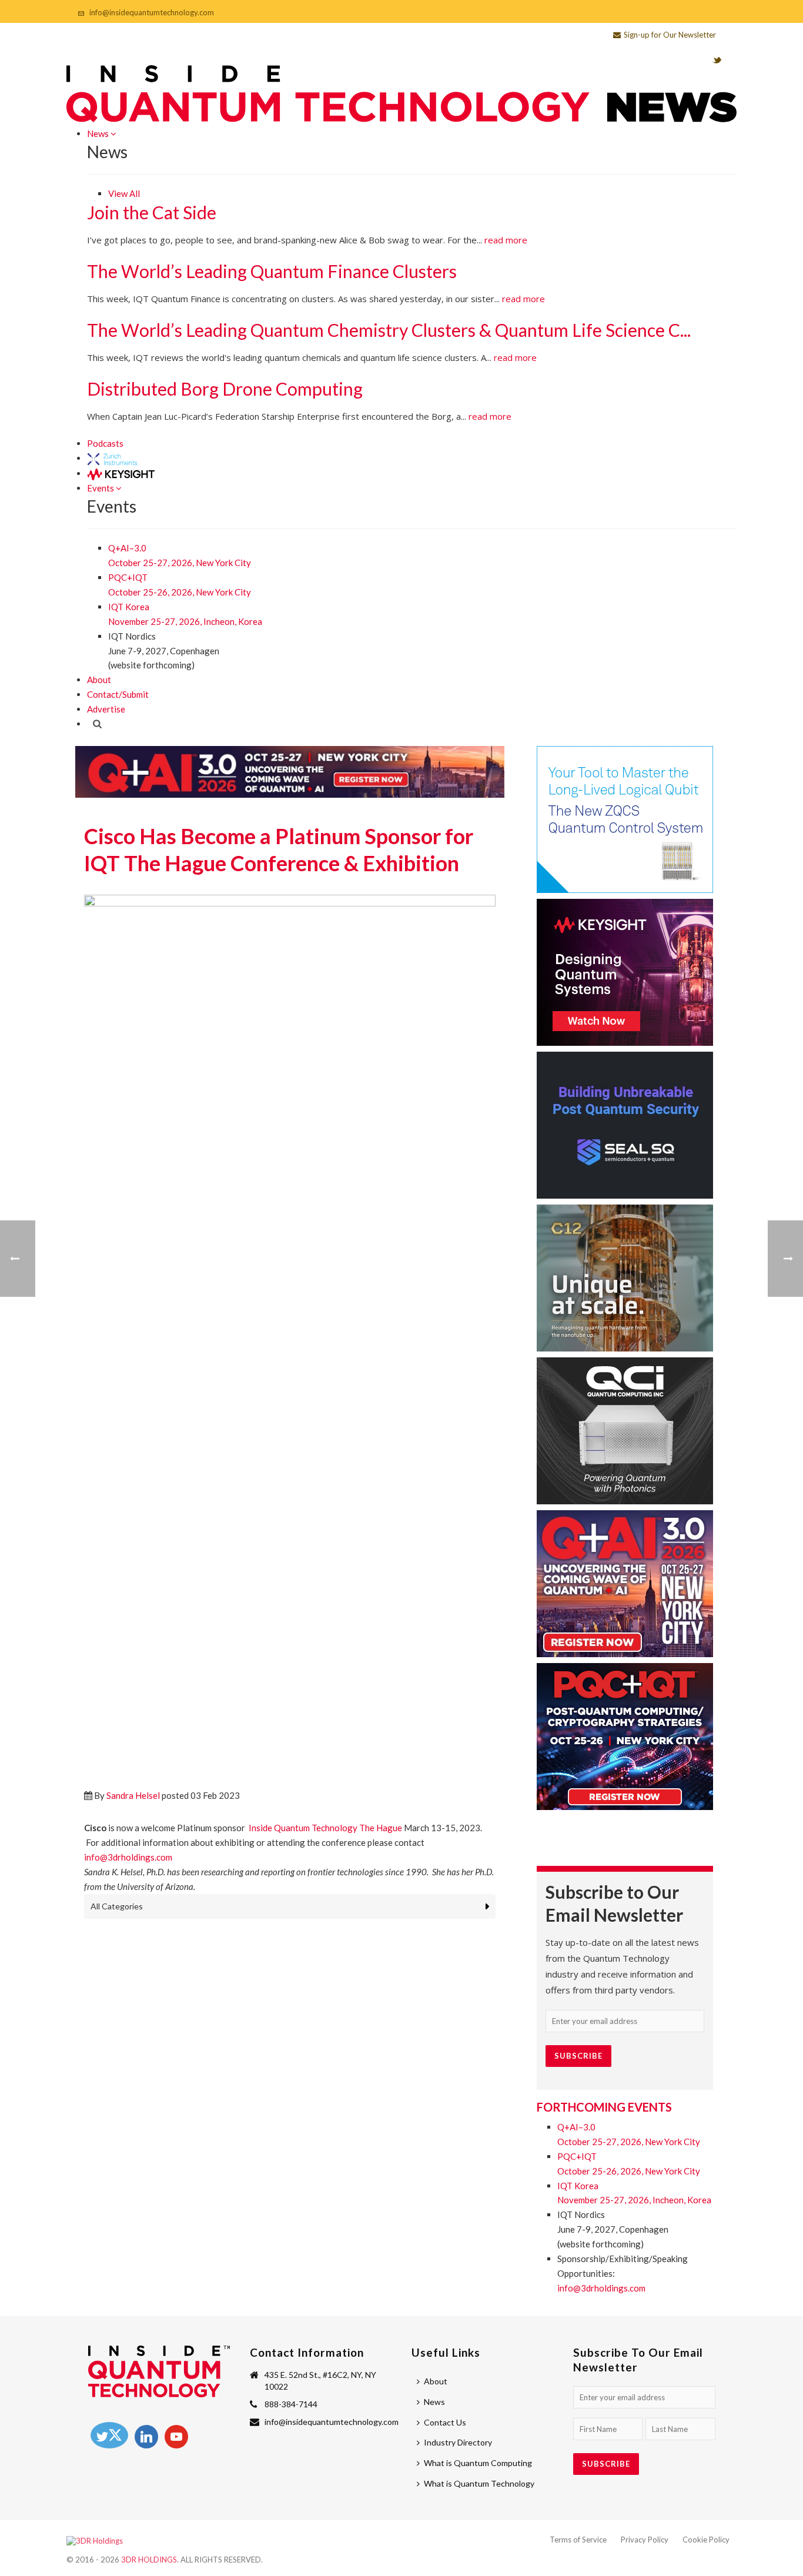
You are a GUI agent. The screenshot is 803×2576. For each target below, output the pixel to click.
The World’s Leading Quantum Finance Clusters (272, 271)
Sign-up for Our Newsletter (670, 35)
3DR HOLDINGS (149, 2560)
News (99, 133)
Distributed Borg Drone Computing (225, 389)
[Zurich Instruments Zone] (113, 458)
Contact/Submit (118, 694)
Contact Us (445, 2422)
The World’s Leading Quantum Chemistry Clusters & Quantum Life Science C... (389, 330)
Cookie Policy (706, 2540)
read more (506, 240)
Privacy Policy (645, 2540)
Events (101, 488)
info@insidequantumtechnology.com (152, 12)
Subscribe (606, 2464)
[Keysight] (121, 473)
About (99, 680)
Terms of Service (578, 2540)
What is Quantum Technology (479, 2483)
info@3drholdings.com (601, 2288)
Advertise (106, 709)
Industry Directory (458, 2442)
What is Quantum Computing (478, 2463)
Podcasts (105, 443)
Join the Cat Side (152, 212)
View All (124, 193)
